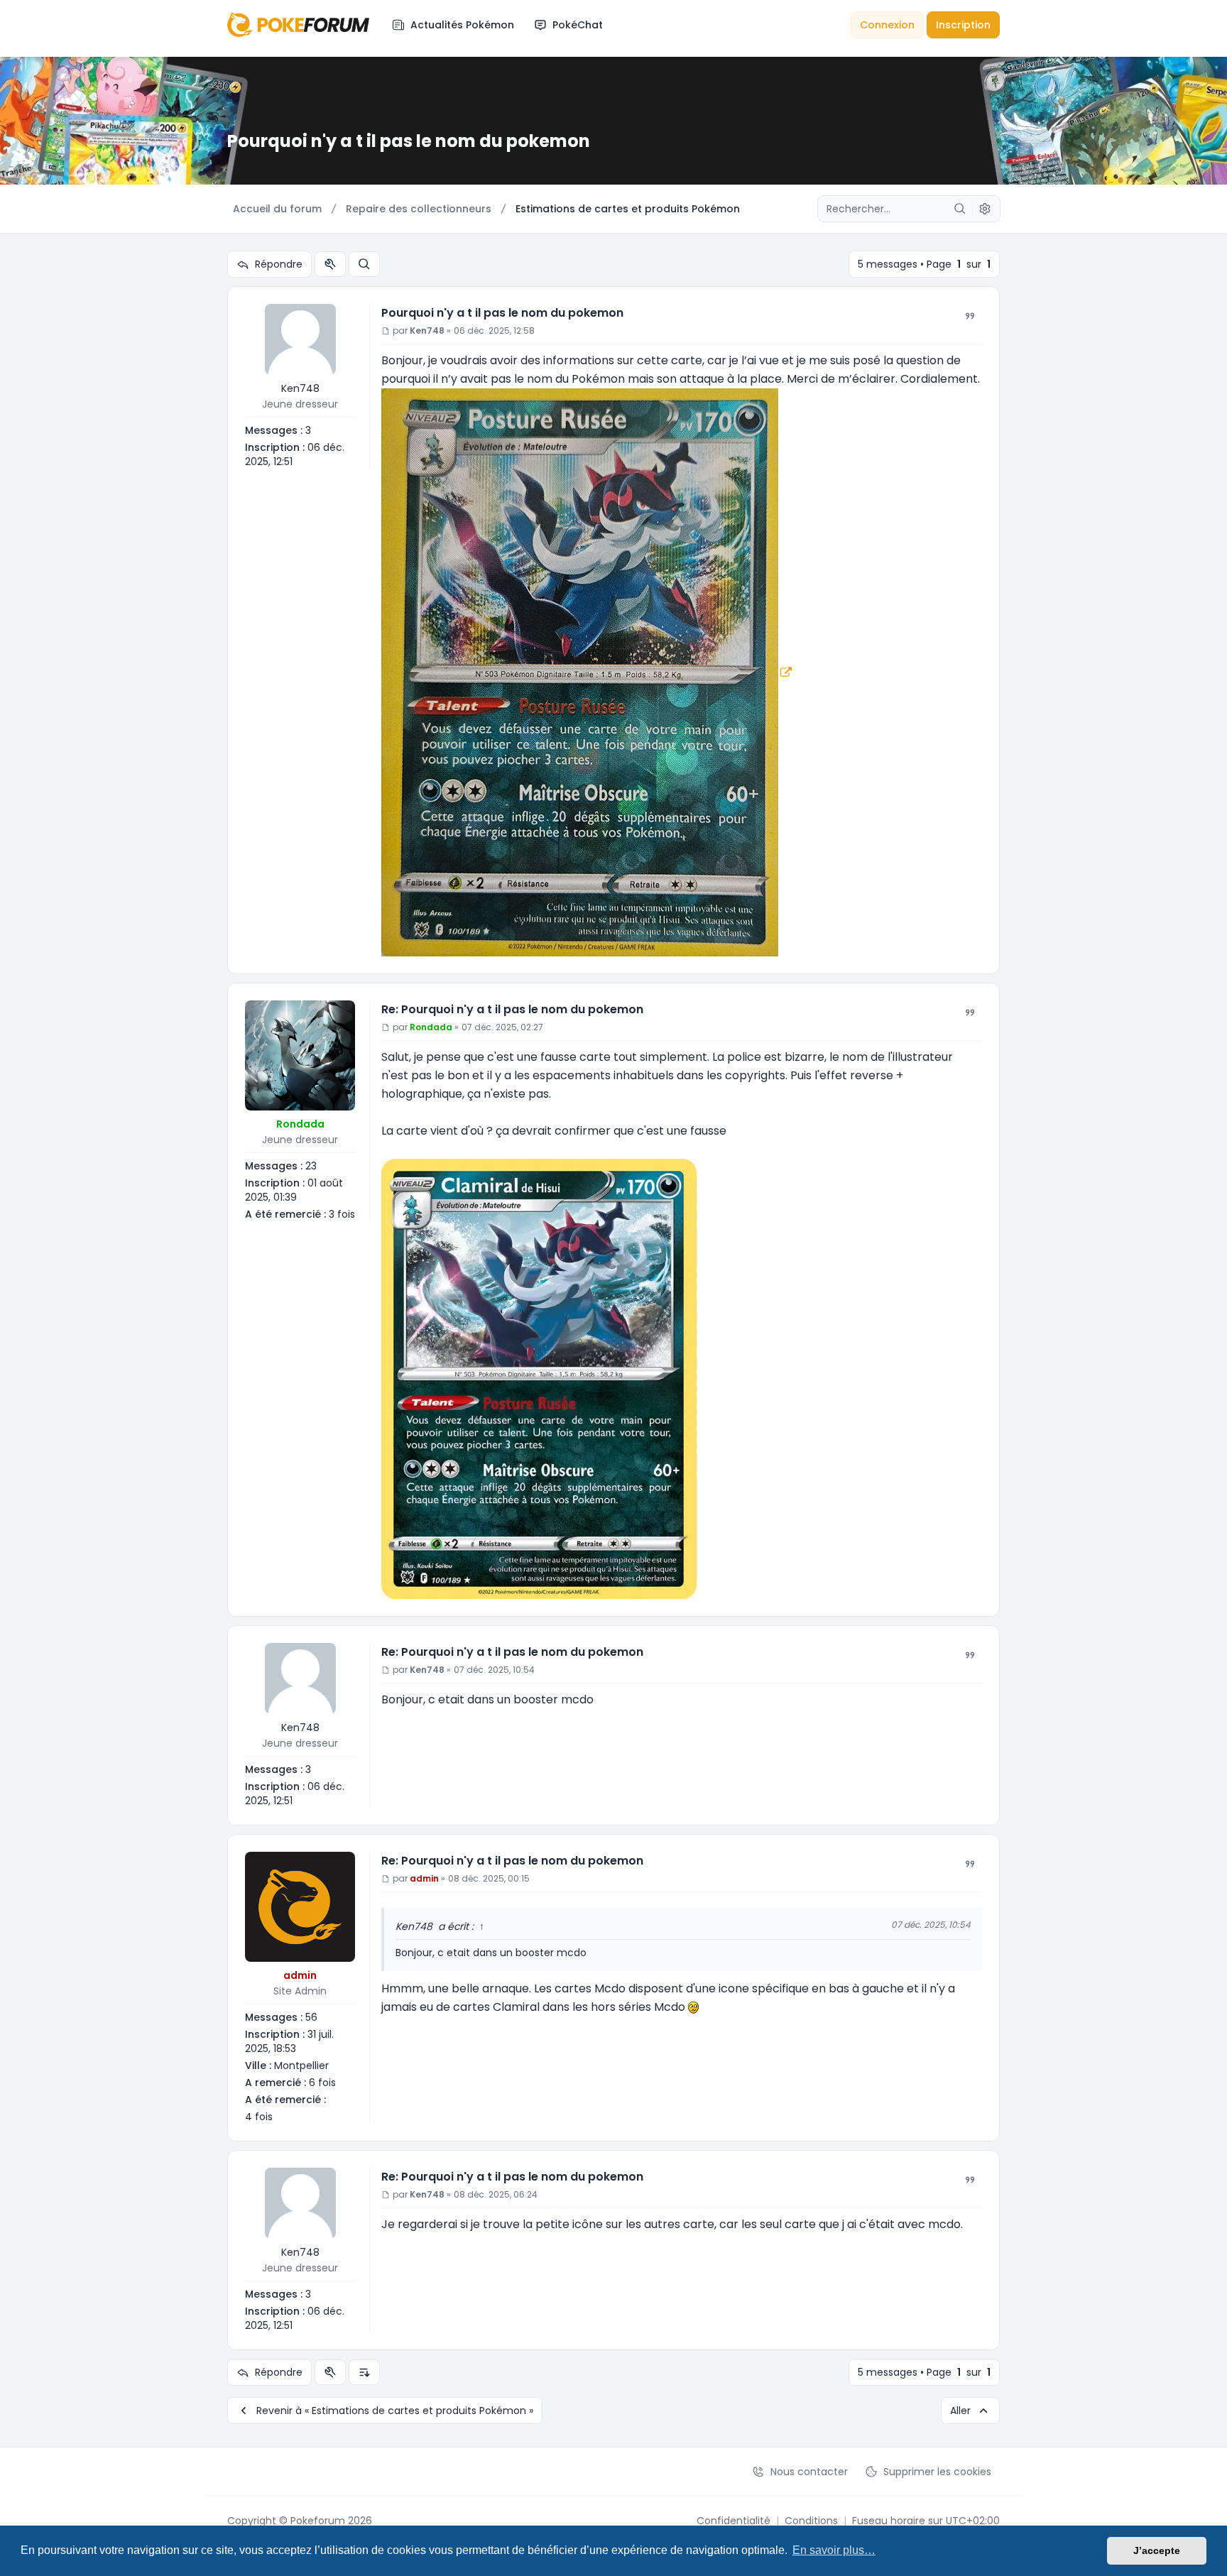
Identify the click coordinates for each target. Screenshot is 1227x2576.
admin (300, 1975)
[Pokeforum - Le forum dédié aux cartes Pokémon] (298, 24)
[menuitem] (453, 25)
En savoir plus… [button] (834, 2550)
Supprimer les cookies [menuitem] (937, 2472)
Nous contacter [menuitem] (809, 2472)
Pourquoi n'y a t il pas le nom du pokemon (502, 313)
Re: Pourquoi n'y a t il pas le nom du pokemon (512, 1009)
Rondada (300, 1124)
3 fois (342, 1214)
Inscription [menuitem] (963, 25)
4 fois (259, 2117)
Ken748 (300, 388)
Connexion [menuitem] (887, 25)
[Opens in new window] (587, 671)
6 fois (322, 2083)
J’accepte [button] (1157, 2550)
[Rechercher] (960, 209)
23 (311, 1166)
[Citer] (970, 316)
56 (311, 2017)
